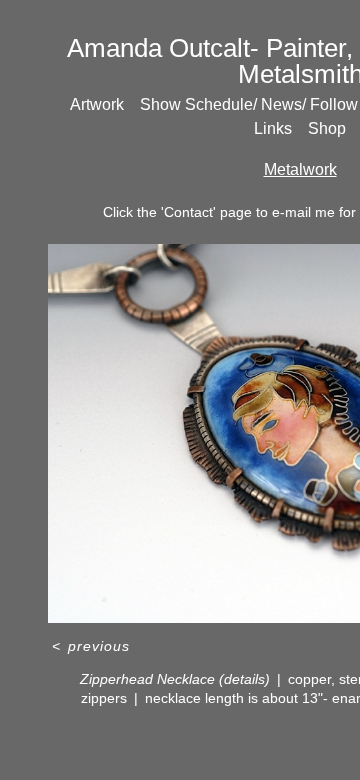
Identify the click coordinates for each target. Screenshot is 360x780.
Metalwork (300, 169)
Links (273, 128)
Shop (327, 128)
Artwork (97, 104)
